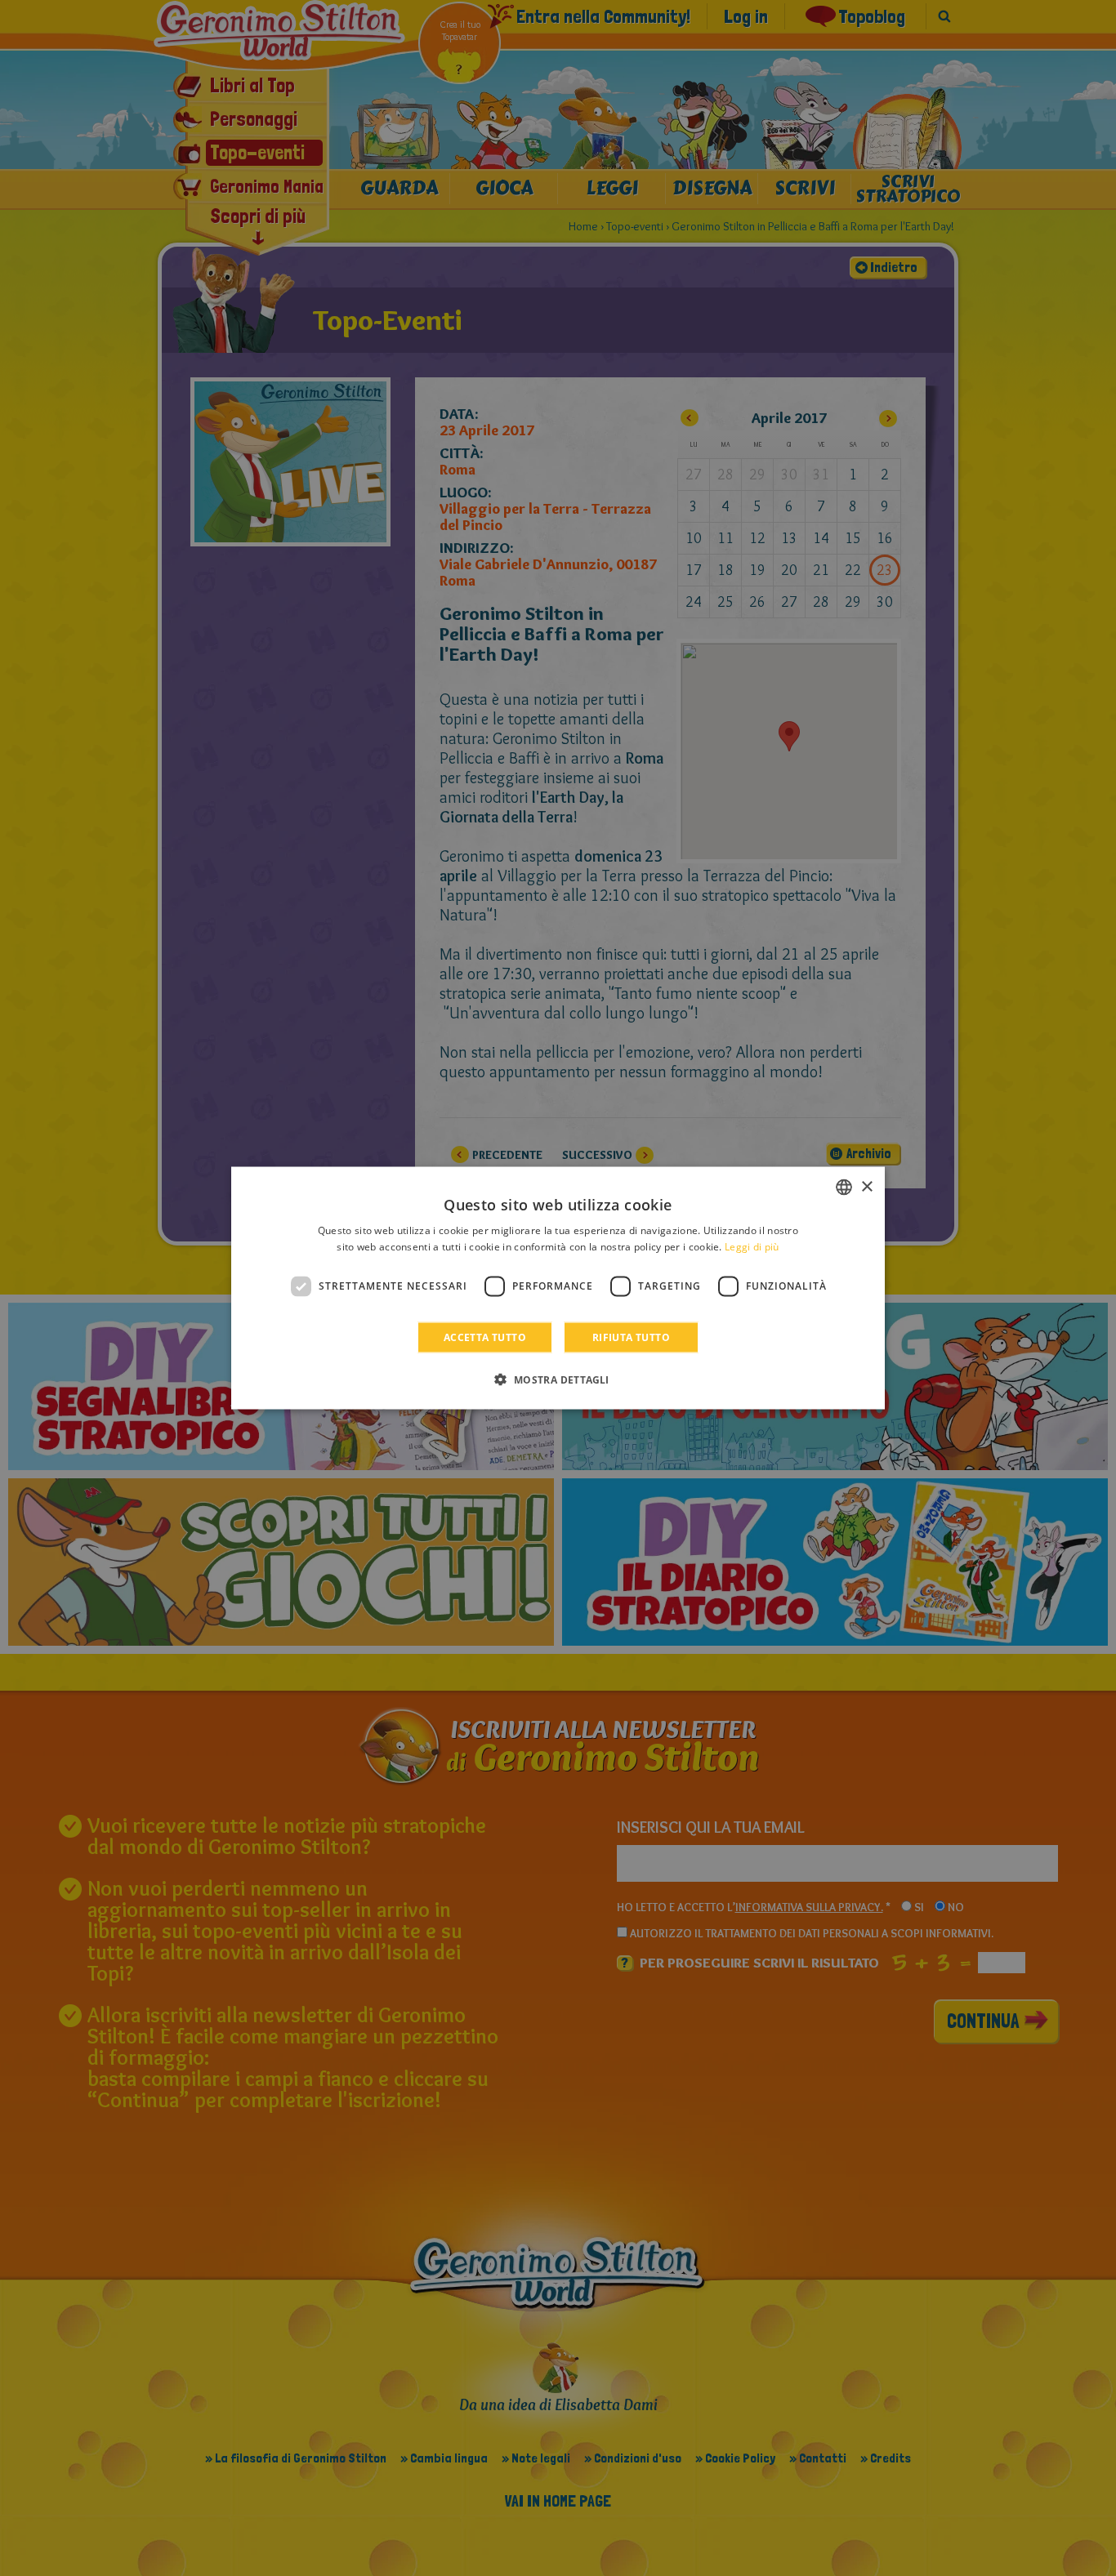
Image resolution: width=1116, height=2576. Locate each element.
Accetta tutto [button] (485, 1337)
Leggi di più (752, 1247)
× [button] (866, 1186)
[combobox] (844, 1188)
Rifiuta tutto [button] (631, 1337)
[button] (558, 1379)
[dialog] (558, 1288)
